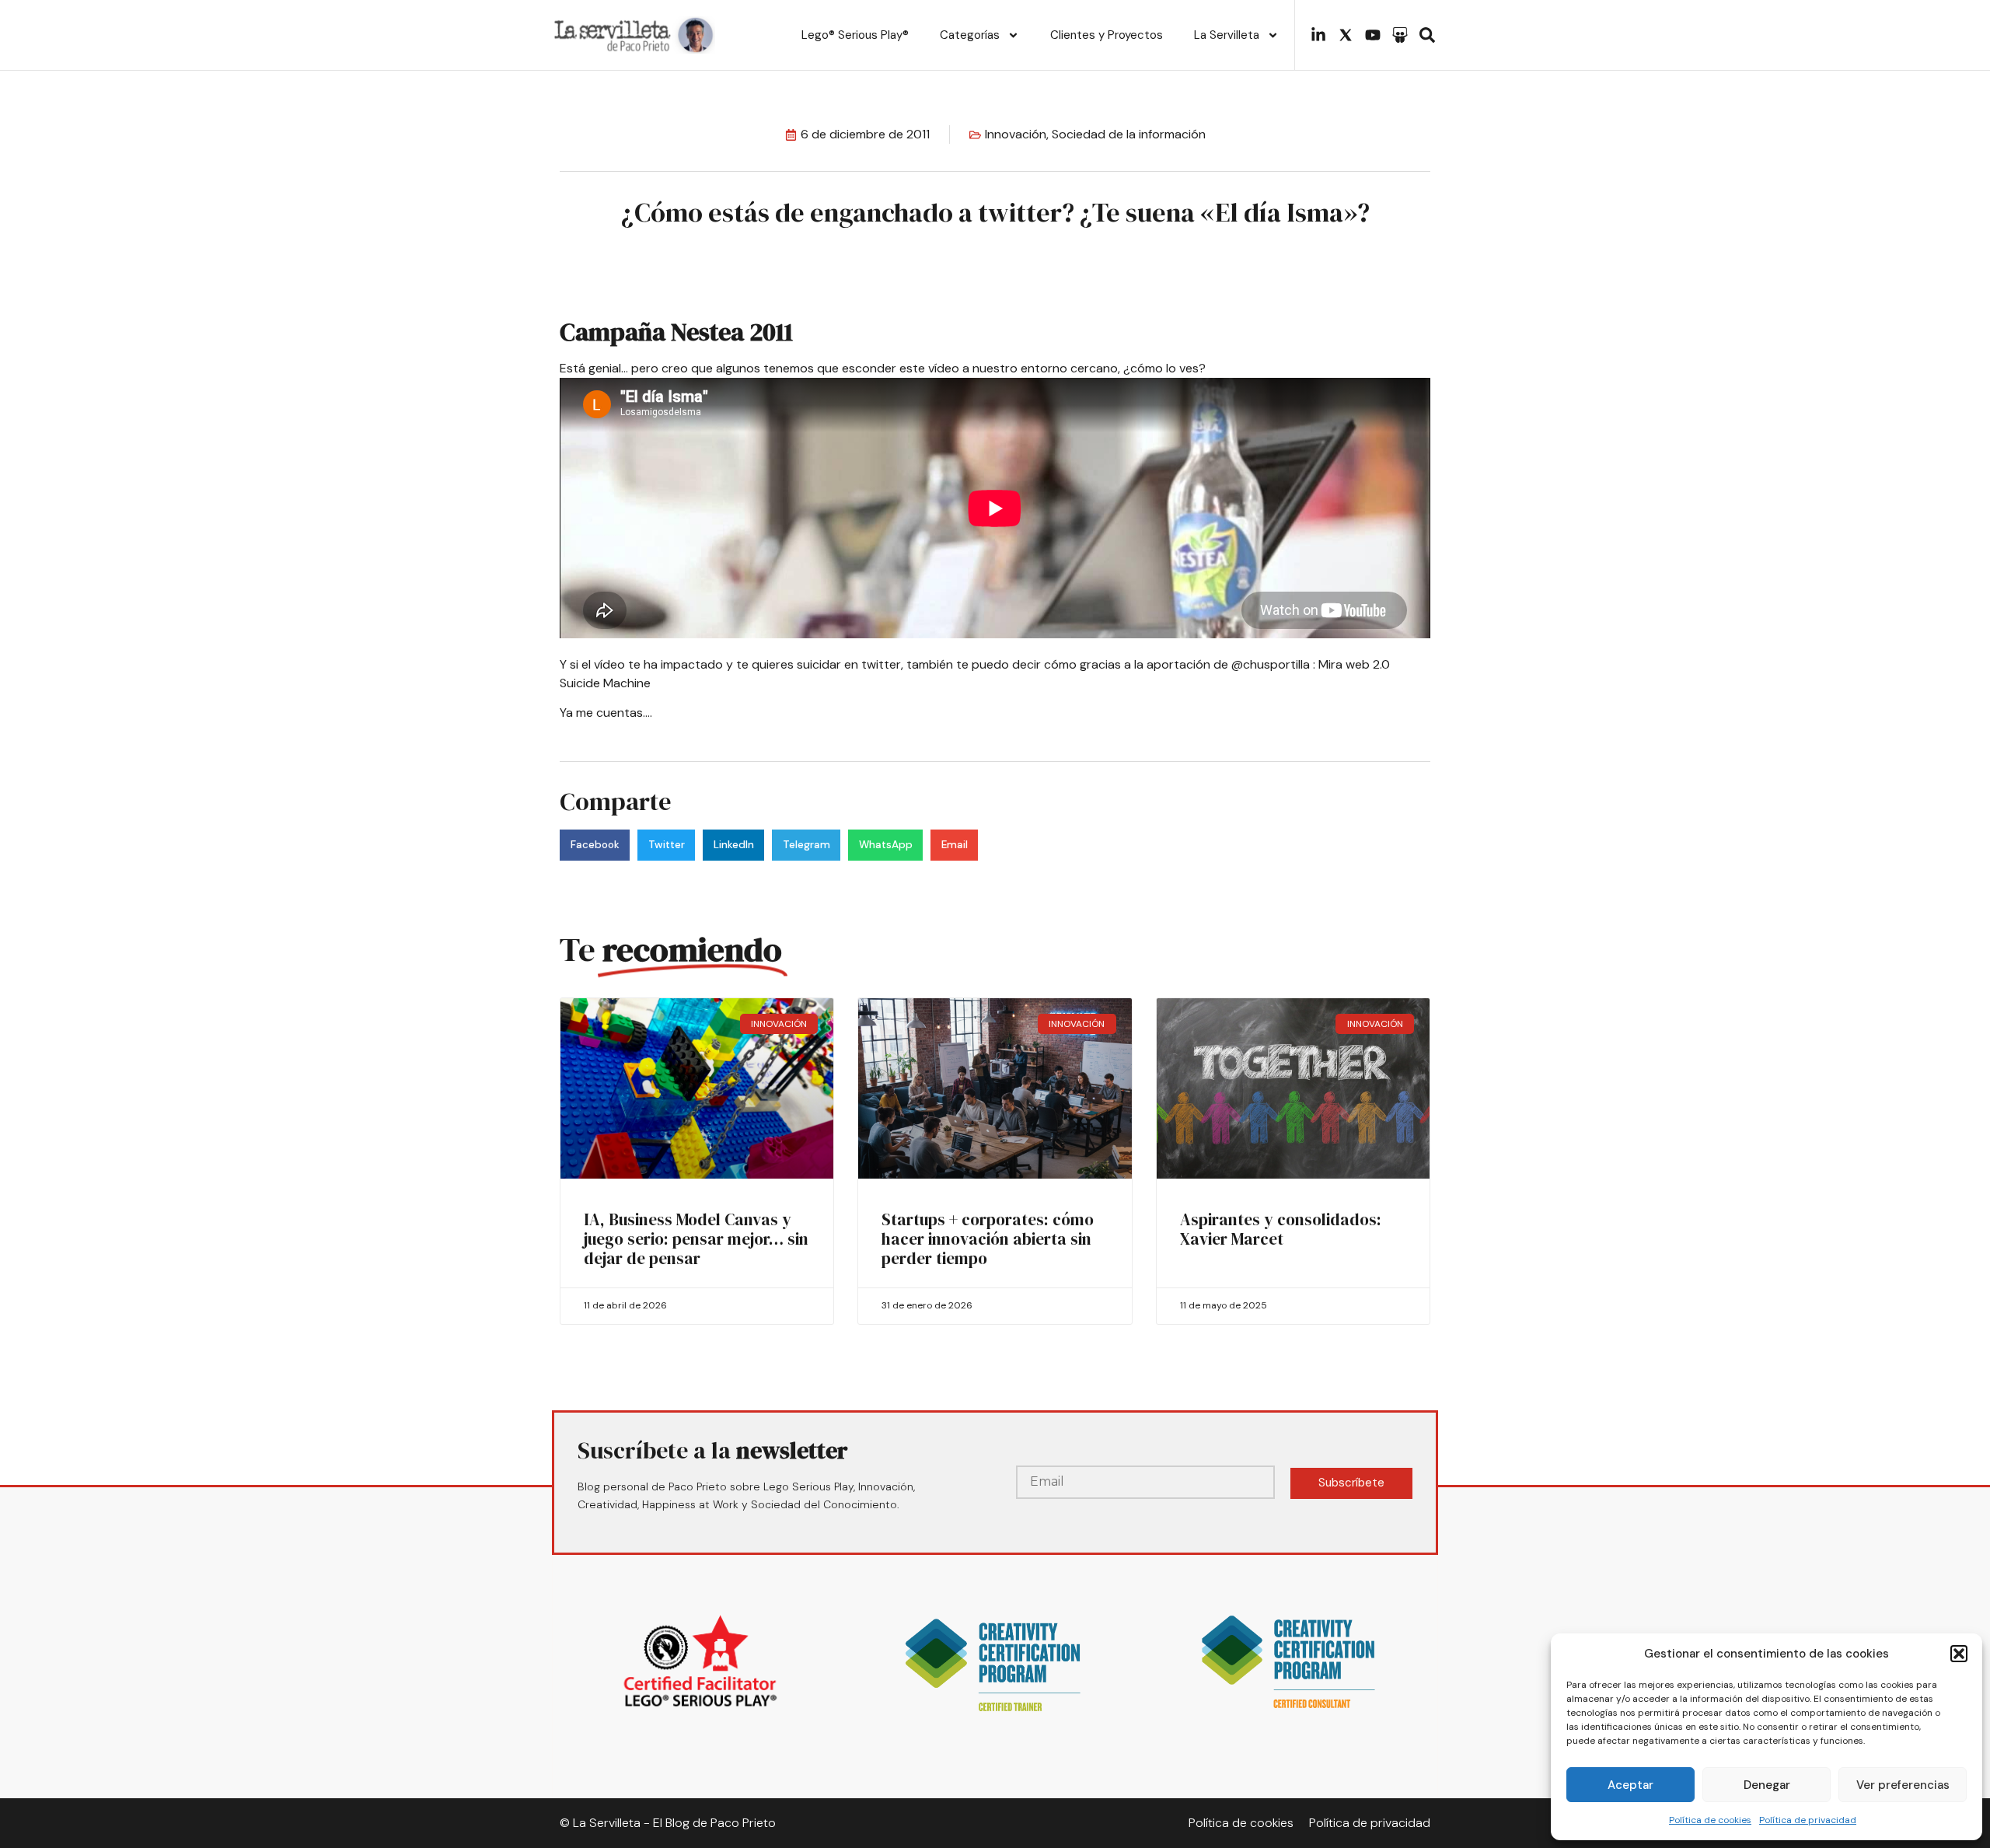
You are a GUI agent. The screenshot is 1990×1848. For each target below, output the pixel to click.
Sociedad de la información (1129, 134)
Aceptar (1630, 1785)
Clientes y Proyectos (1107, 35)
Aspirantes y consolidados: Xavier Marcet (1281, 1229)
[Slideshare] (1400, 35)
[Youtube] (1373, 35)
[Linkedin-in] (1318, 35)
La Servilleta (1227, 35)
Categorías (970, 35)
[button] (1959, 1654)
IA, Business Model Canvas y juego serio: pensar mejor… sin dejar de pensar (696, 1239)
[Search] (1427, 35)
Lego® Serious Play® (855, 35)
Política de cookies (1710, 1820)
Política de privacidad (1808, 1820)
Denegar (1767, 1785)
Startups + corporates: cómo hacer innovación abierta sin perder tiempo (988, 1239)
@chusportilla (1271, 664)
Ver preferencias (1903, 1785)
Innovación (1016, 134)
